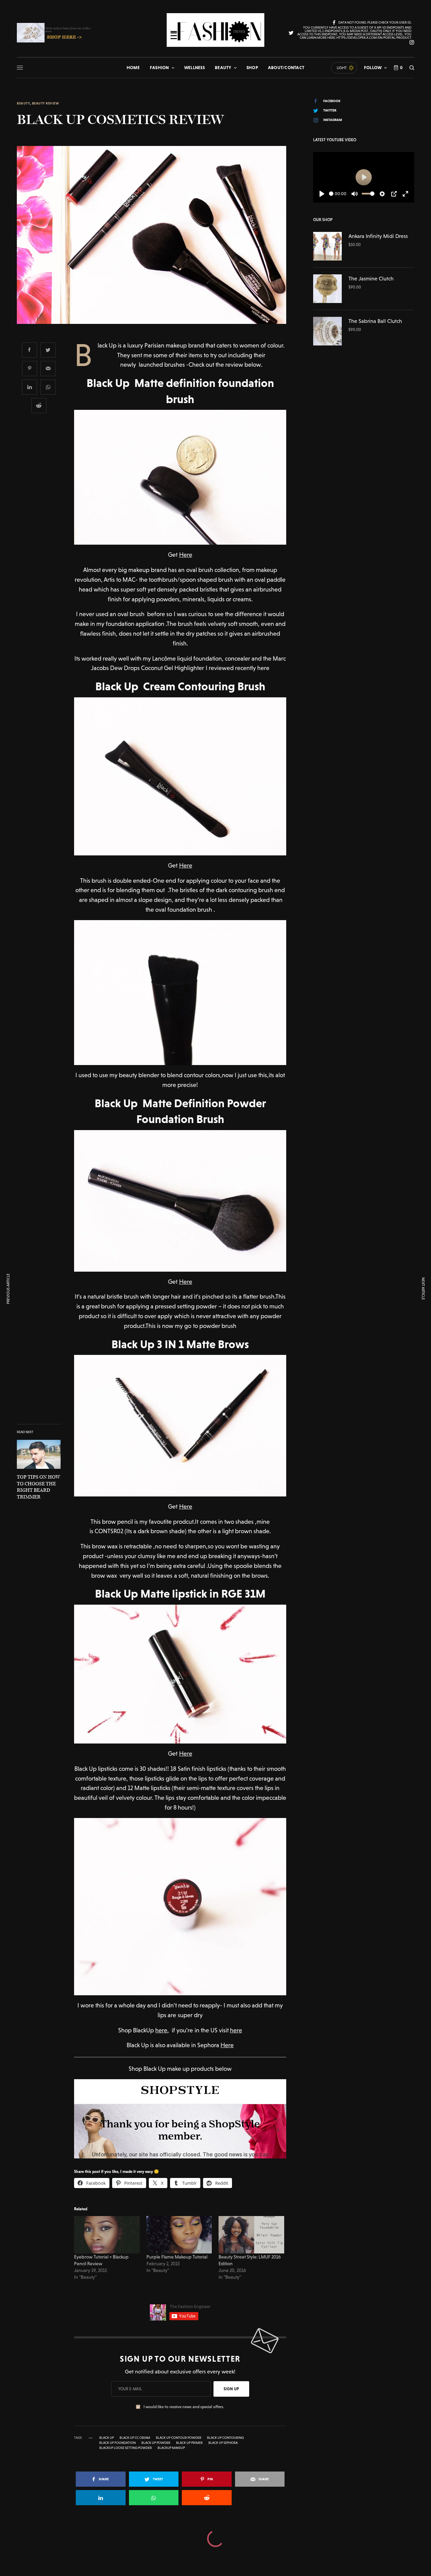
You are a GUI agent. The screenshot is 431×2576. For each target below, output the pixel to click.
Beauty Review (46, 103)
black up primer (189, 2443)
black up (107, 2438)
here (161, 2030)
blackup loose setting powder (126, 2448)
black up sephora (223, 2443)
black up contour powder (179, 2438)
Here (186, 555)
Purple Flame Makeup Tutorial (177, 2257)
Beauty (23, 103)
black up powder (156, 2443)
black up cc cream (135, 2438)
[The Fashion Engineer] (215, 30)
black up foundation (118, 2443)
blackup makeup (171, 2448)
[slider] (331, 194)
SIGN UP (231, 2389)
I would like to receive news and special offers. (184, 2407)
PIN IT (184, 477)
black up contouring (225, 2438)
